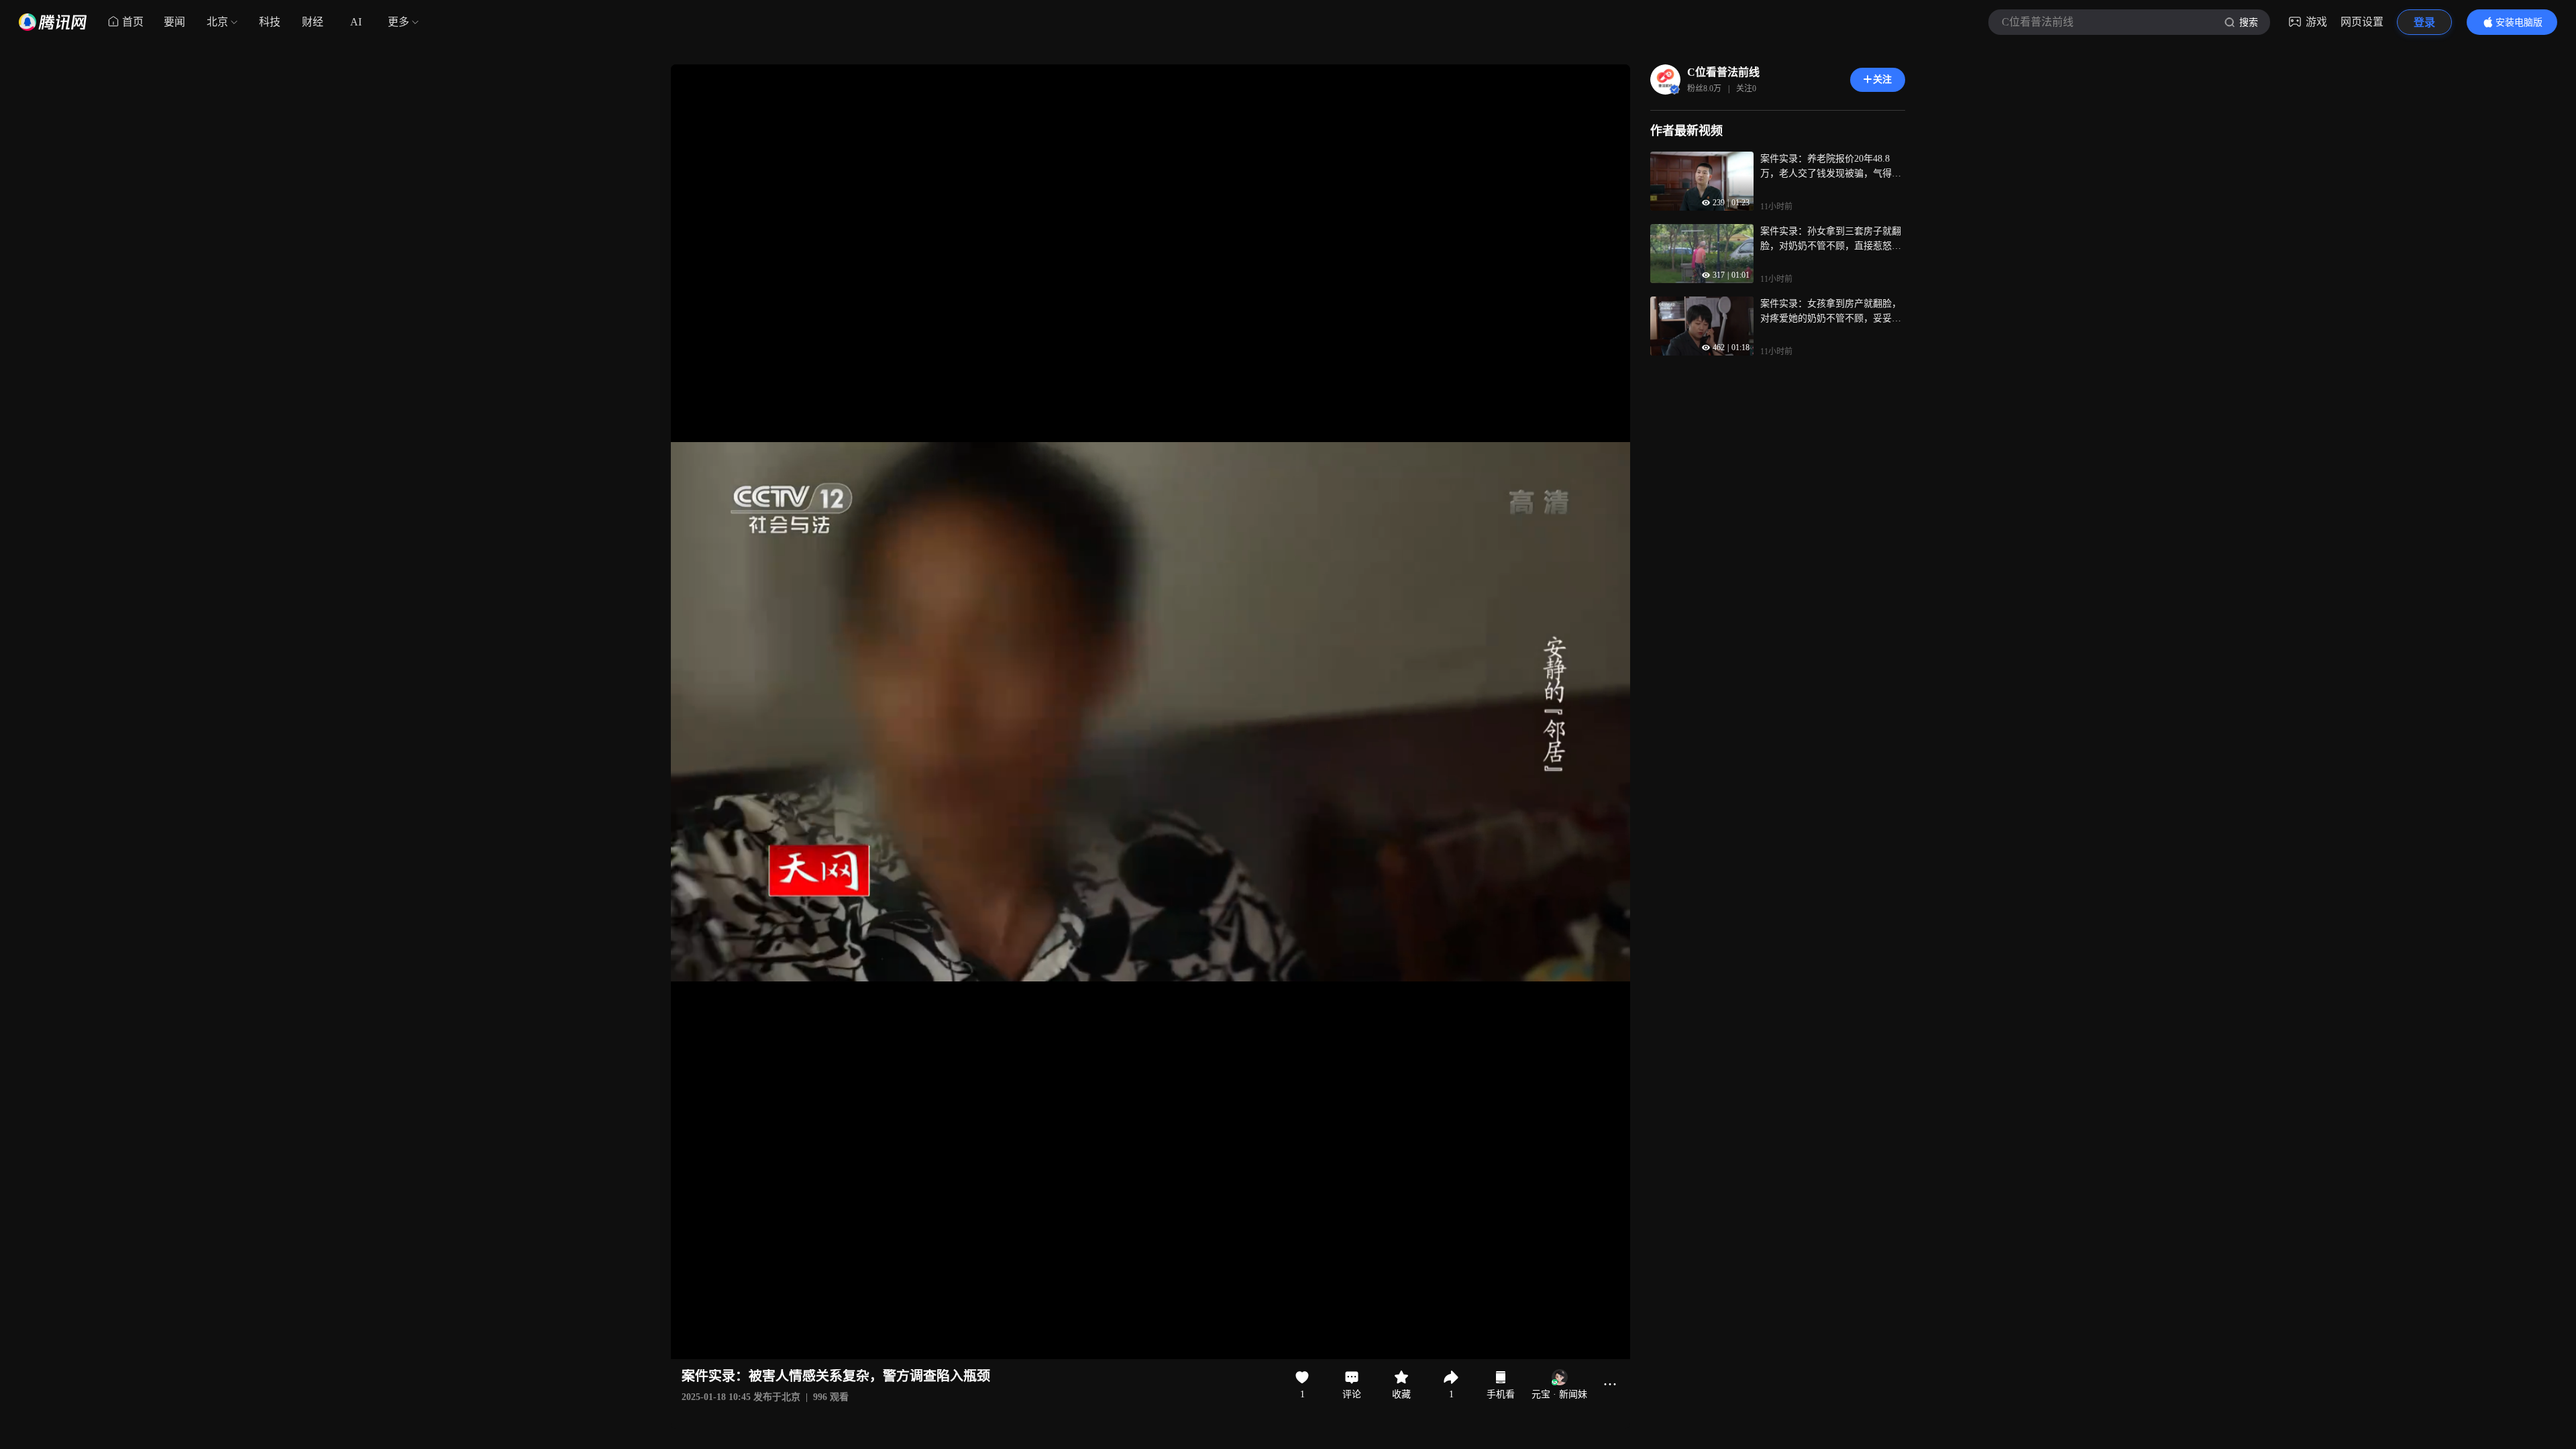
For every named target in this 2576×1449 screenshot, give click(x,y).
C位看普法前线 (1723, 72)
